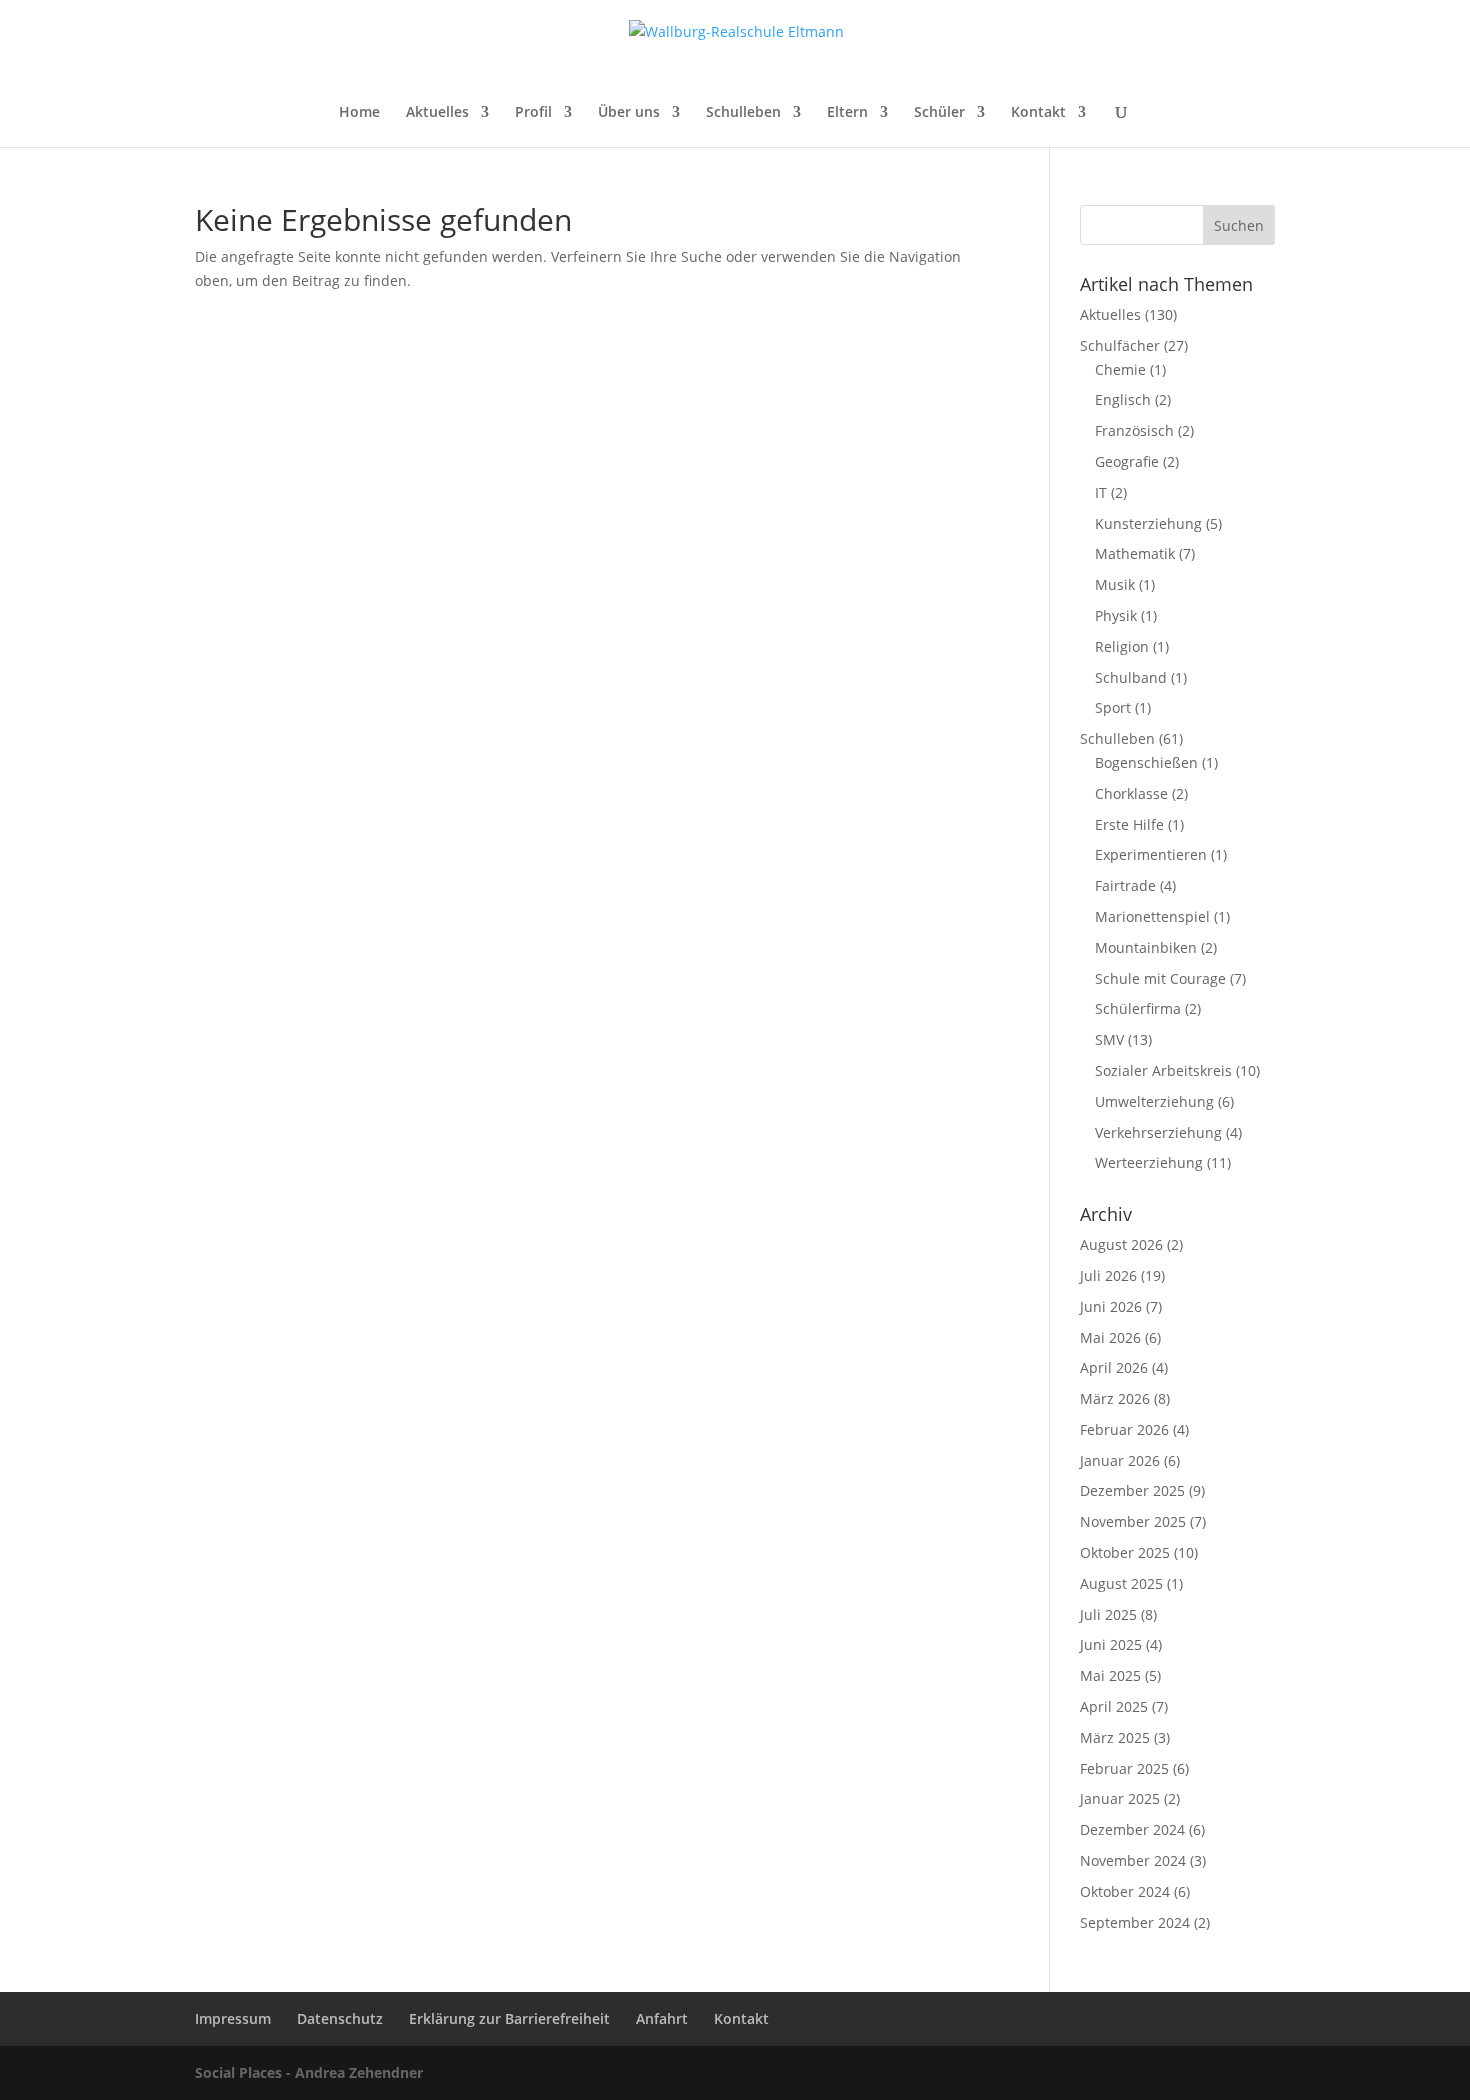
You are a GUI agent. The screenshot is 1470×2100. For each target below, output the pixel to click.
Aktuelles (437, 113)
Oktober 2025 (1125, 1552)
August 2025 (1121, 1583)
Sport (1113, 707)
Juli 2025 (1108, 1614)
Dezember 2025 (1132, 1490)
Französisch (1134, 430)
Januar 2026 (1120, 1460)
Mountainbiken (1146, 947)
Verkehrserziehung (1158, 1132)
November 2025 (1133, 1521)
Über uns (629, 113)
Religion (1122, 646)
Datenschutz (340, 2018)
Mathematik (1135, 553)
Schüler (939, 113)
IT (1101, 492)
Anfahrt (662, 2018)
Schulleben (743, 113)
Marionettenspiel (1152, 916)
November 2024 (1133, 1860)
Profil (533, 113)
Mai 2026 (1110, 1337)
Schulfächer (1120, 345)
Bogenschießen (1146, 762)
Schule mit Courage (1160, 978)
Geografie (1127, 461)
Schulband (1131, 677)
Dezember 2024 (1132, 1829)
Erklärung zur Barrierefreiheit (509, 2018)
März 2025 (1115, 1737)
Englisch (1123, 399)
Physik (1116, 615)
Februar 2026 (1124, 1429)
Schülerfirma (1138, 1008)
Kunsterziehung (1148, 523)
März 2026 (1115, 1398)
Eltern (847, 113)
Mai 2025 (1110, 1675)
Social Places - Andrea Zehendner (309, 2072)
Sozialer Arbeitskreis (1163, 1070)
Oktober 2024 (1125, 1891)
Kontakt (1038, 113)
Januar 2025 (1120, 1798)
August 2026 (1121, 1244)
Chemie (1120, 369)
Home (359, 113)
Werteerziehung (1149, 1162)
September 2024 (1135, 1922)
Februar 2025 (1124, 1768)
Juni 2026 (1111, 1306)
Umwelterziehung (1154, 1101)
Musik (1115, 584)
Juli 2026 (1108, 1275)
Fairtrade (1125, 885)
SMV (1109, 1039)
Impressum (233, 2018)
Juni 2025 (1111, 1644)
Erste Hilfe (1129, 824)
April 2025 (1114, 1706)
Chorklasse (1131, 793)
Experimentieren (1151, 854)
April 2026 (1114, 1367)
